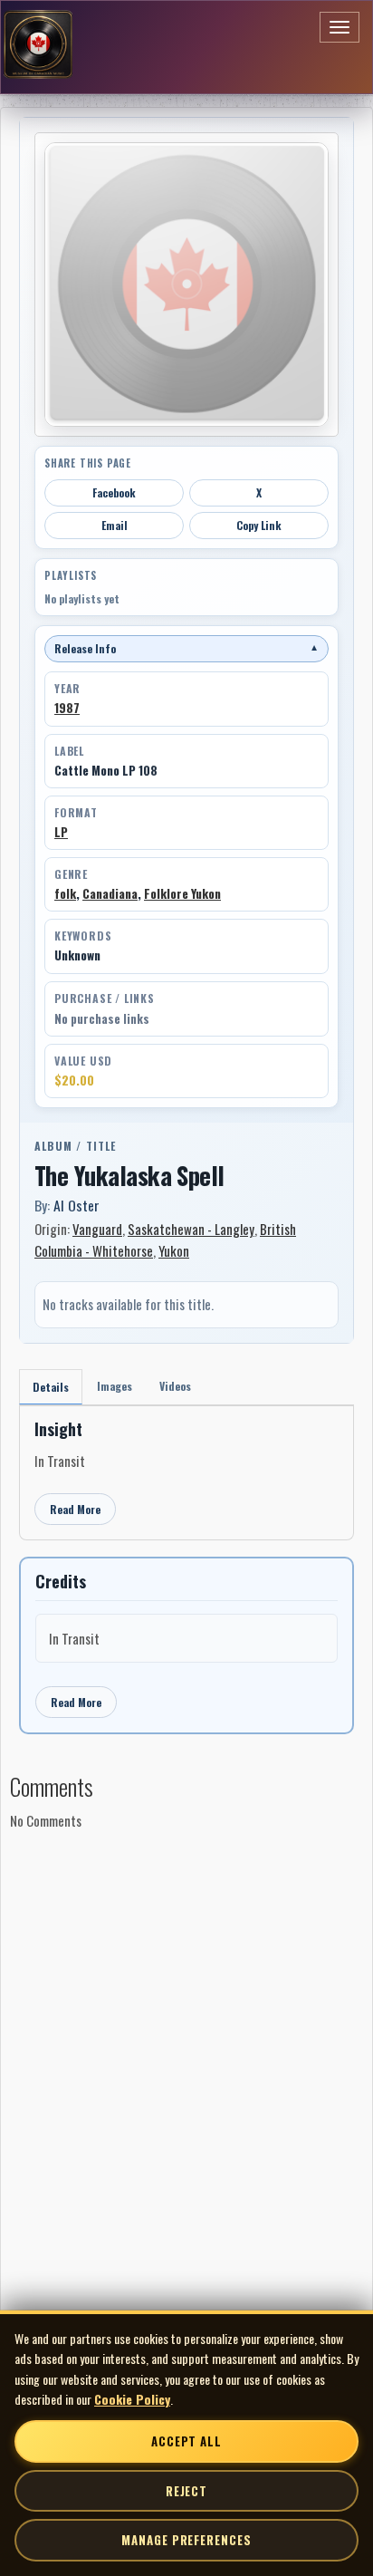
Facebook (114, 492)
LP (61, 832)
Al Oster (77, 1205)
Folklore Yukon (182, 893)
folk (65, 893)
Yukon (174, 1250)
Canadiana (110, 893)
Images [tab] (115, 1386)
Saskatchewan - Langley (191, 1229)
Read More (75, 1509)
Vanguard (97, 1229)
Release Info (186, 648)
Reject (186, 2491)
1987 (67, 708)
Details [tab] (51, 1387)
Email (115, 525)
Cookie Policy (132, 2399)
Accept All (186, 2441)
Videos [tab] (175, 1386)
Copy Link (259, 525)
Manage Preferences (186, 2540)
